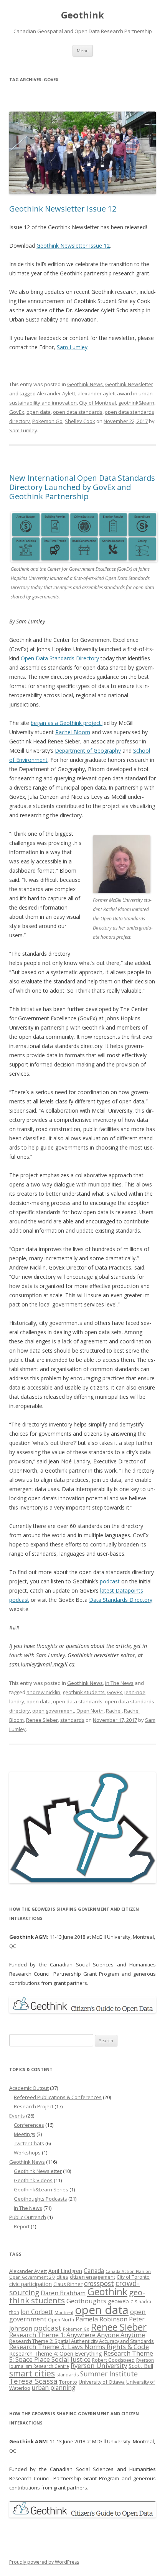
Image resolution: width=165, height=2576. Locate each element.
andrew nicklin (43, 1692)
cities (62, 2277)
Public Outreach (28, 2217)
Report (22, 2226)
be (34, 723)
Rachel (114, 1711)
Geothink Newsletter (129, 384)
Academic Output (29, 2088)
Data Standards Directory (121, 1600)
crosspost (99, 2283)
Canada (94, 2271)
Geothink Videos (33, 2180)
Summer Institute (109, 2374)
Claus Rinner (68, 2284)
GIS (134, 2302)
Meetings (25, 2134)
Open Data (34, 658)
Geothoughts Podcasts (40, 2199)
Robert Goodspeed (113, 2360)
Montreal (64, 2313)
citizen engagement (92, 2277)
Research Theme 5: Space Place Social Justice (81, 2356)
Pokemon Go (47, 421)
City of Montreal (97, 403)
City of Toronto (133, 2277)
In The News (119, 1683)
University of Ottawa (102, 2382)
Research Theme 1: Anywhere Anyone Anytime (77, 2335)
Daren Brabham (63, 2293)
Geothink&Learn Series (41, 2189)
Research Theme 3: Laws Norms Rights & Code (79, 2347)
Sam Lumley (72, 347)
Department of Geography (88, 751)
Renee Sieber (42, 1720)
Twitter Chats (29, 2143)
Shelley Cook (80, 421)
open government (53, 1711)
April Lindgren (65, 2271)
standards (72, 1720)
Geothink (82, 15)
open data (39, 412)
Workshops (27, 2153)
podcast (110, 1581)
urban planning (54, 2388)
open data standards (78, 412)
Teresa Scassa (33, 2381)
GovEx (17, 412)
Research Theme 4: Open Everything (56, 2353)
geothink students (84, 1692)
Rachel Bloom (73, 732)
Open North (90, 1711)
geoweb (118, 2301)
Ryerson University (99, 2365)
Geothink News (85, 384)
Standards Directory (73, 658)
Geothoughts (86, 2301)
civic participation (31, 2284)
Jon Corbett (37, 2312)
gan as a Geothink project (70, 723)
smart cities (32, 2373)
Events (17, 2116)
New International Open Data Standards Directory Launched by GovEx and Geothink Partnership (82, 487)
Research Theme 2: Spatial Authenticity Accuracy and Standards (82, 2341)
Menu (83, 51)
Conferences (29, 2125)
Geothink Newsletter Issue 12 (63, 209)
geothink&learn (136, 403)
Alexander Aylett (56, 393)
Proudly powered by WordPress (44, 2562)
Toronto (68, 2382)
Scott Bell (141, 2366)
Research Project (34, 2106)
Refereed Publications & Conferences (58, 2097)
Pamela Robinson (101, 2319)
